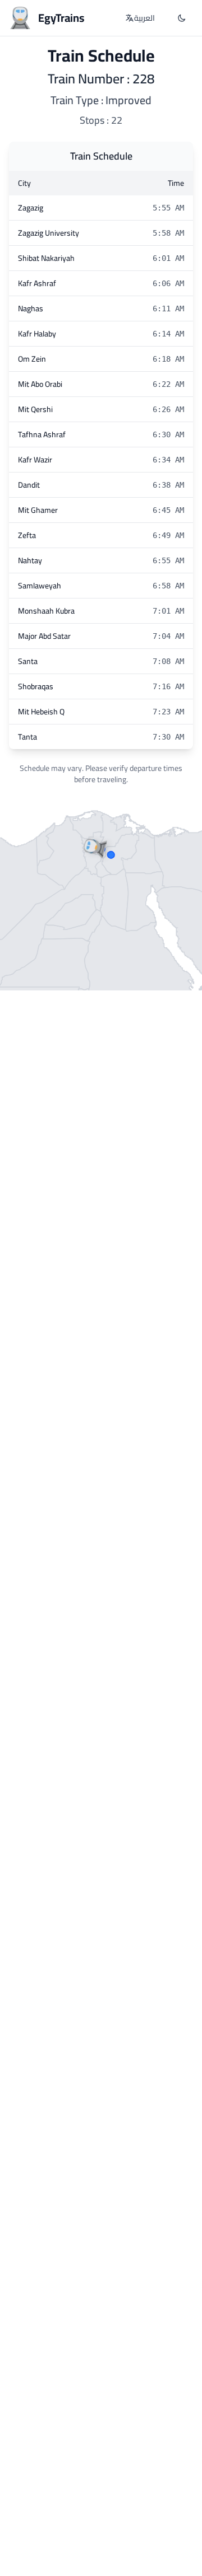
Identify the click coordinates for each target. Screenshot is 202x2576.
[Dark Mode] (182, 18)
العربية (144, 18)
